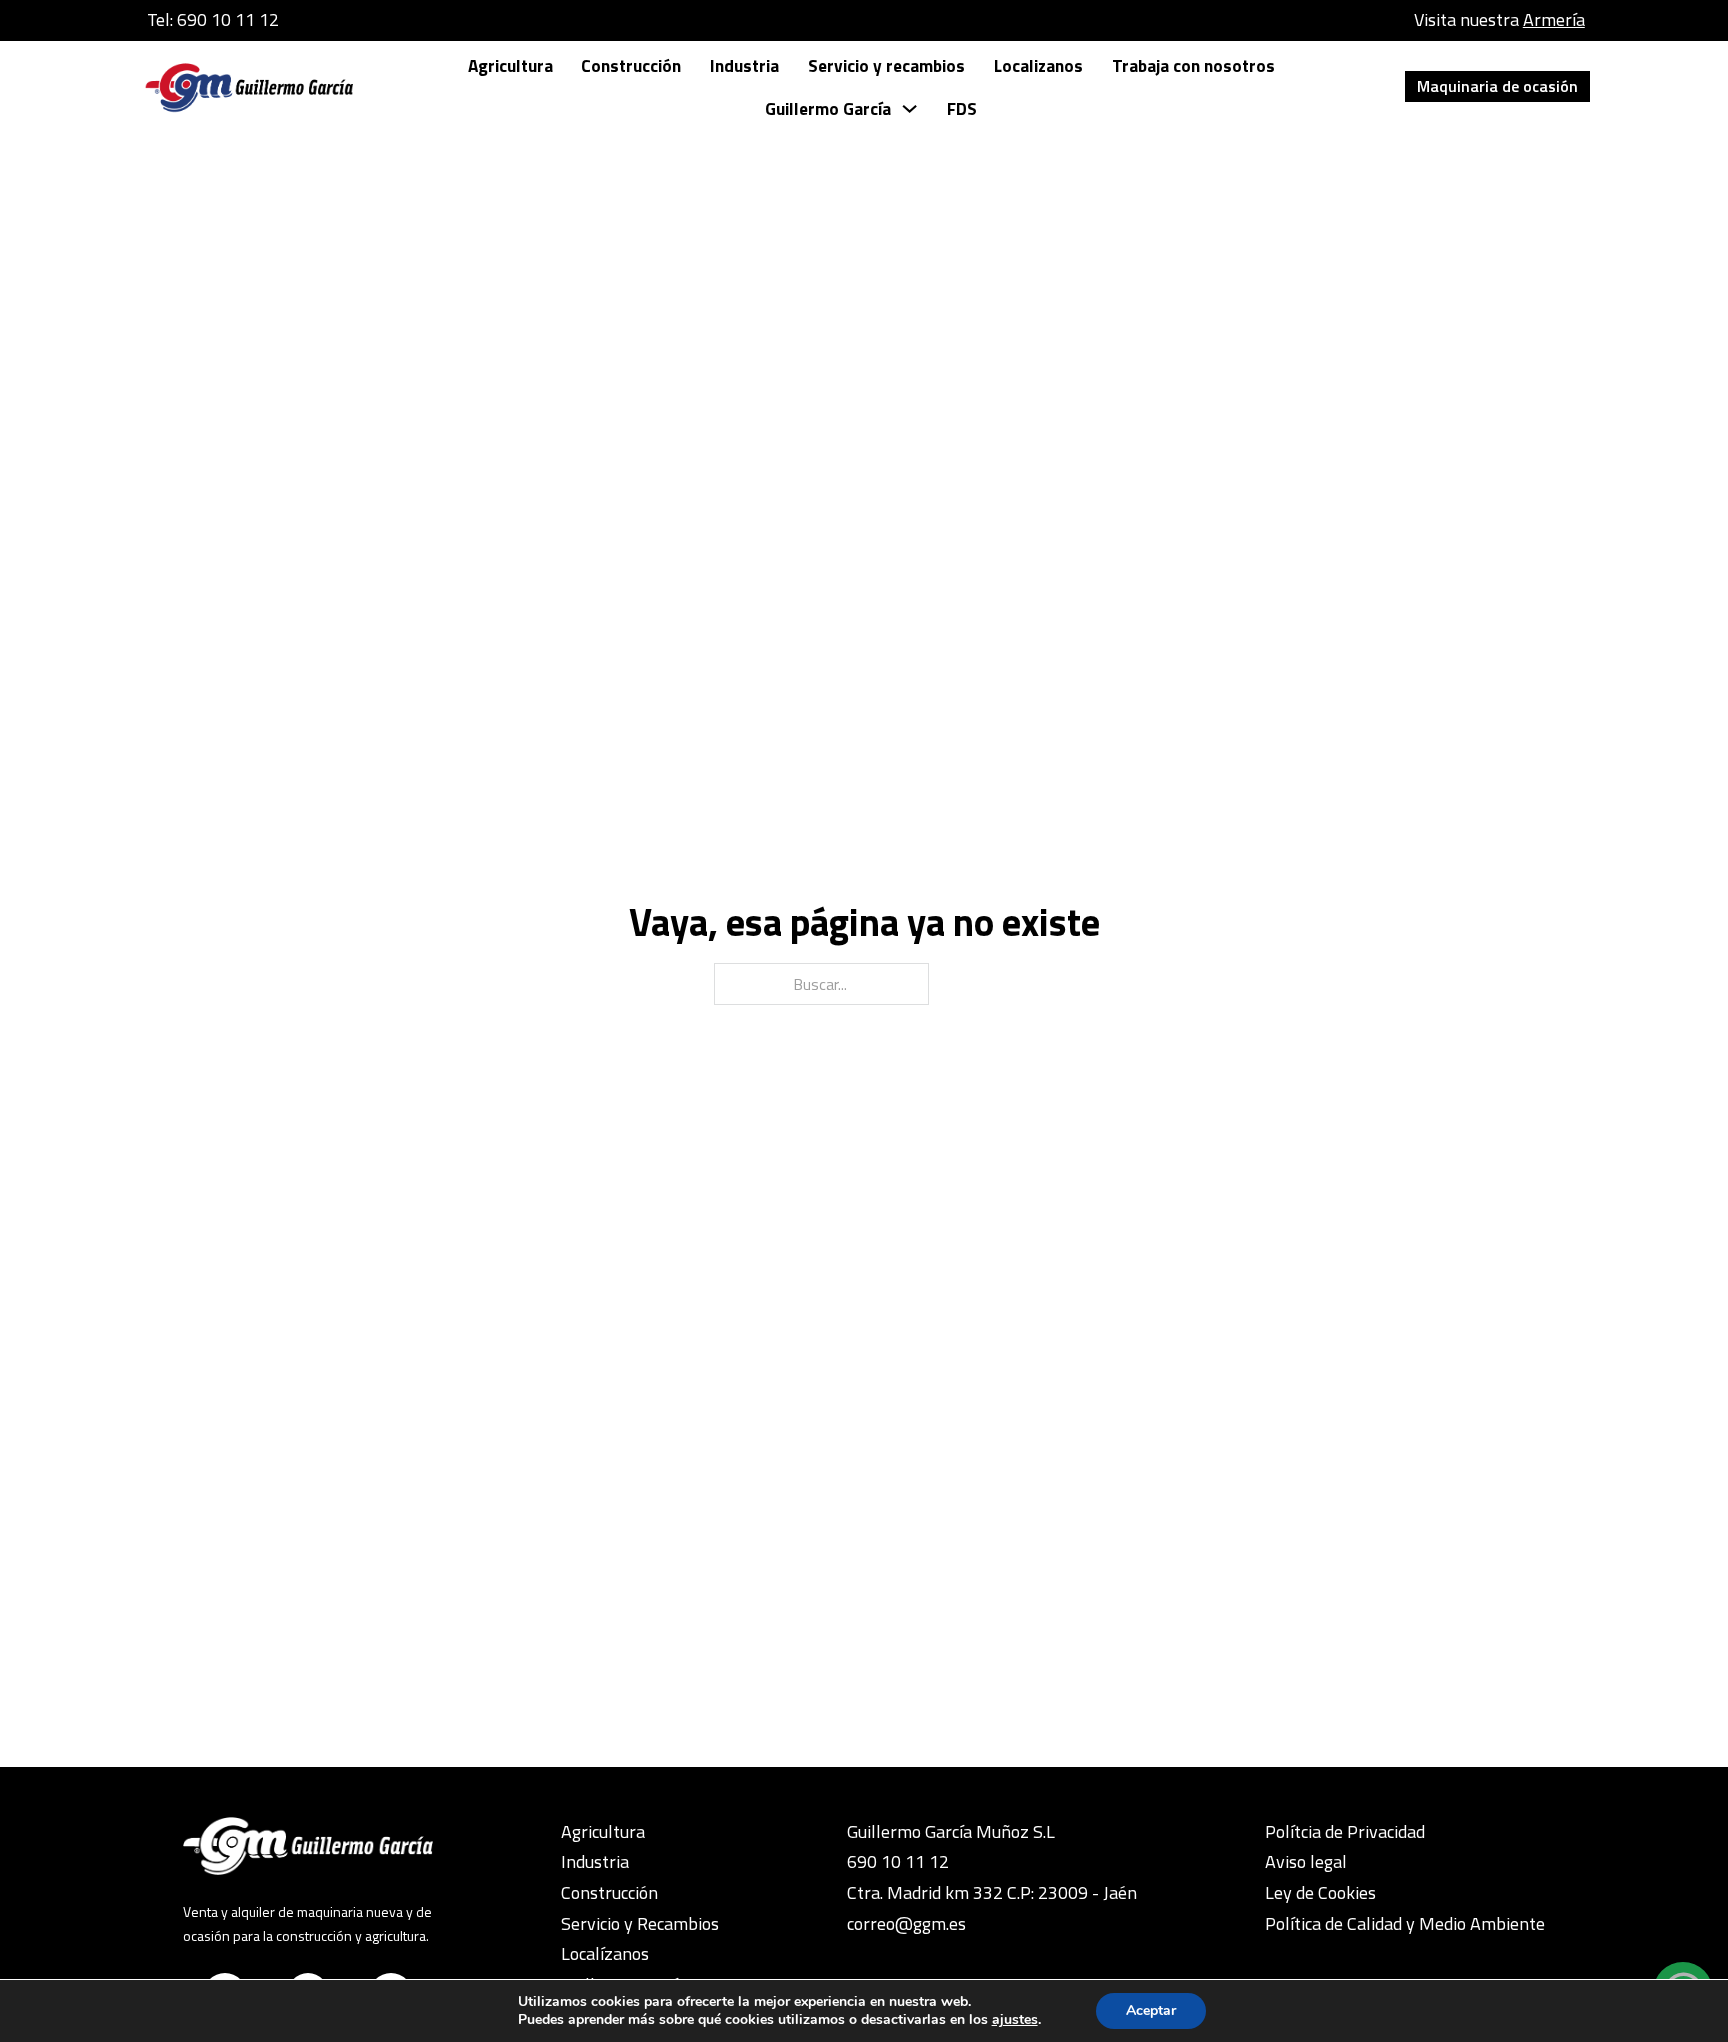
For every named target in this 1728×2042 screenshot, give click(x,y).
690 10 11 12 (898, 1861)
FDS (962, 108)
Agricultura (510, 65)
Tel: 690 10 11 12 (213, 19)
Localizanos (1038, 65)
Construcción (631, 65)
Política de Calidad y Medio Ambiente (1405, 1923)
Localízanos (605, 1953)
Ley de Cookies (1320, 1892)
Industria (744, 65)
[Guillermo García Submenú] (909, 108)
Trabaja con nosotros (1193, 65)
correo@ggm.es (906, 1923)
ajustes (1015, 2020)
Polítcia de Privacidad (1345, 1831)
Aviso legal (1306, 1861)
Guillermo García (828, 108)
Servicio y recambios (886, 65)
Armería (1554, 19)
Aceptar (1151, 2010)
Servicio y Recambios (640, 1923)
